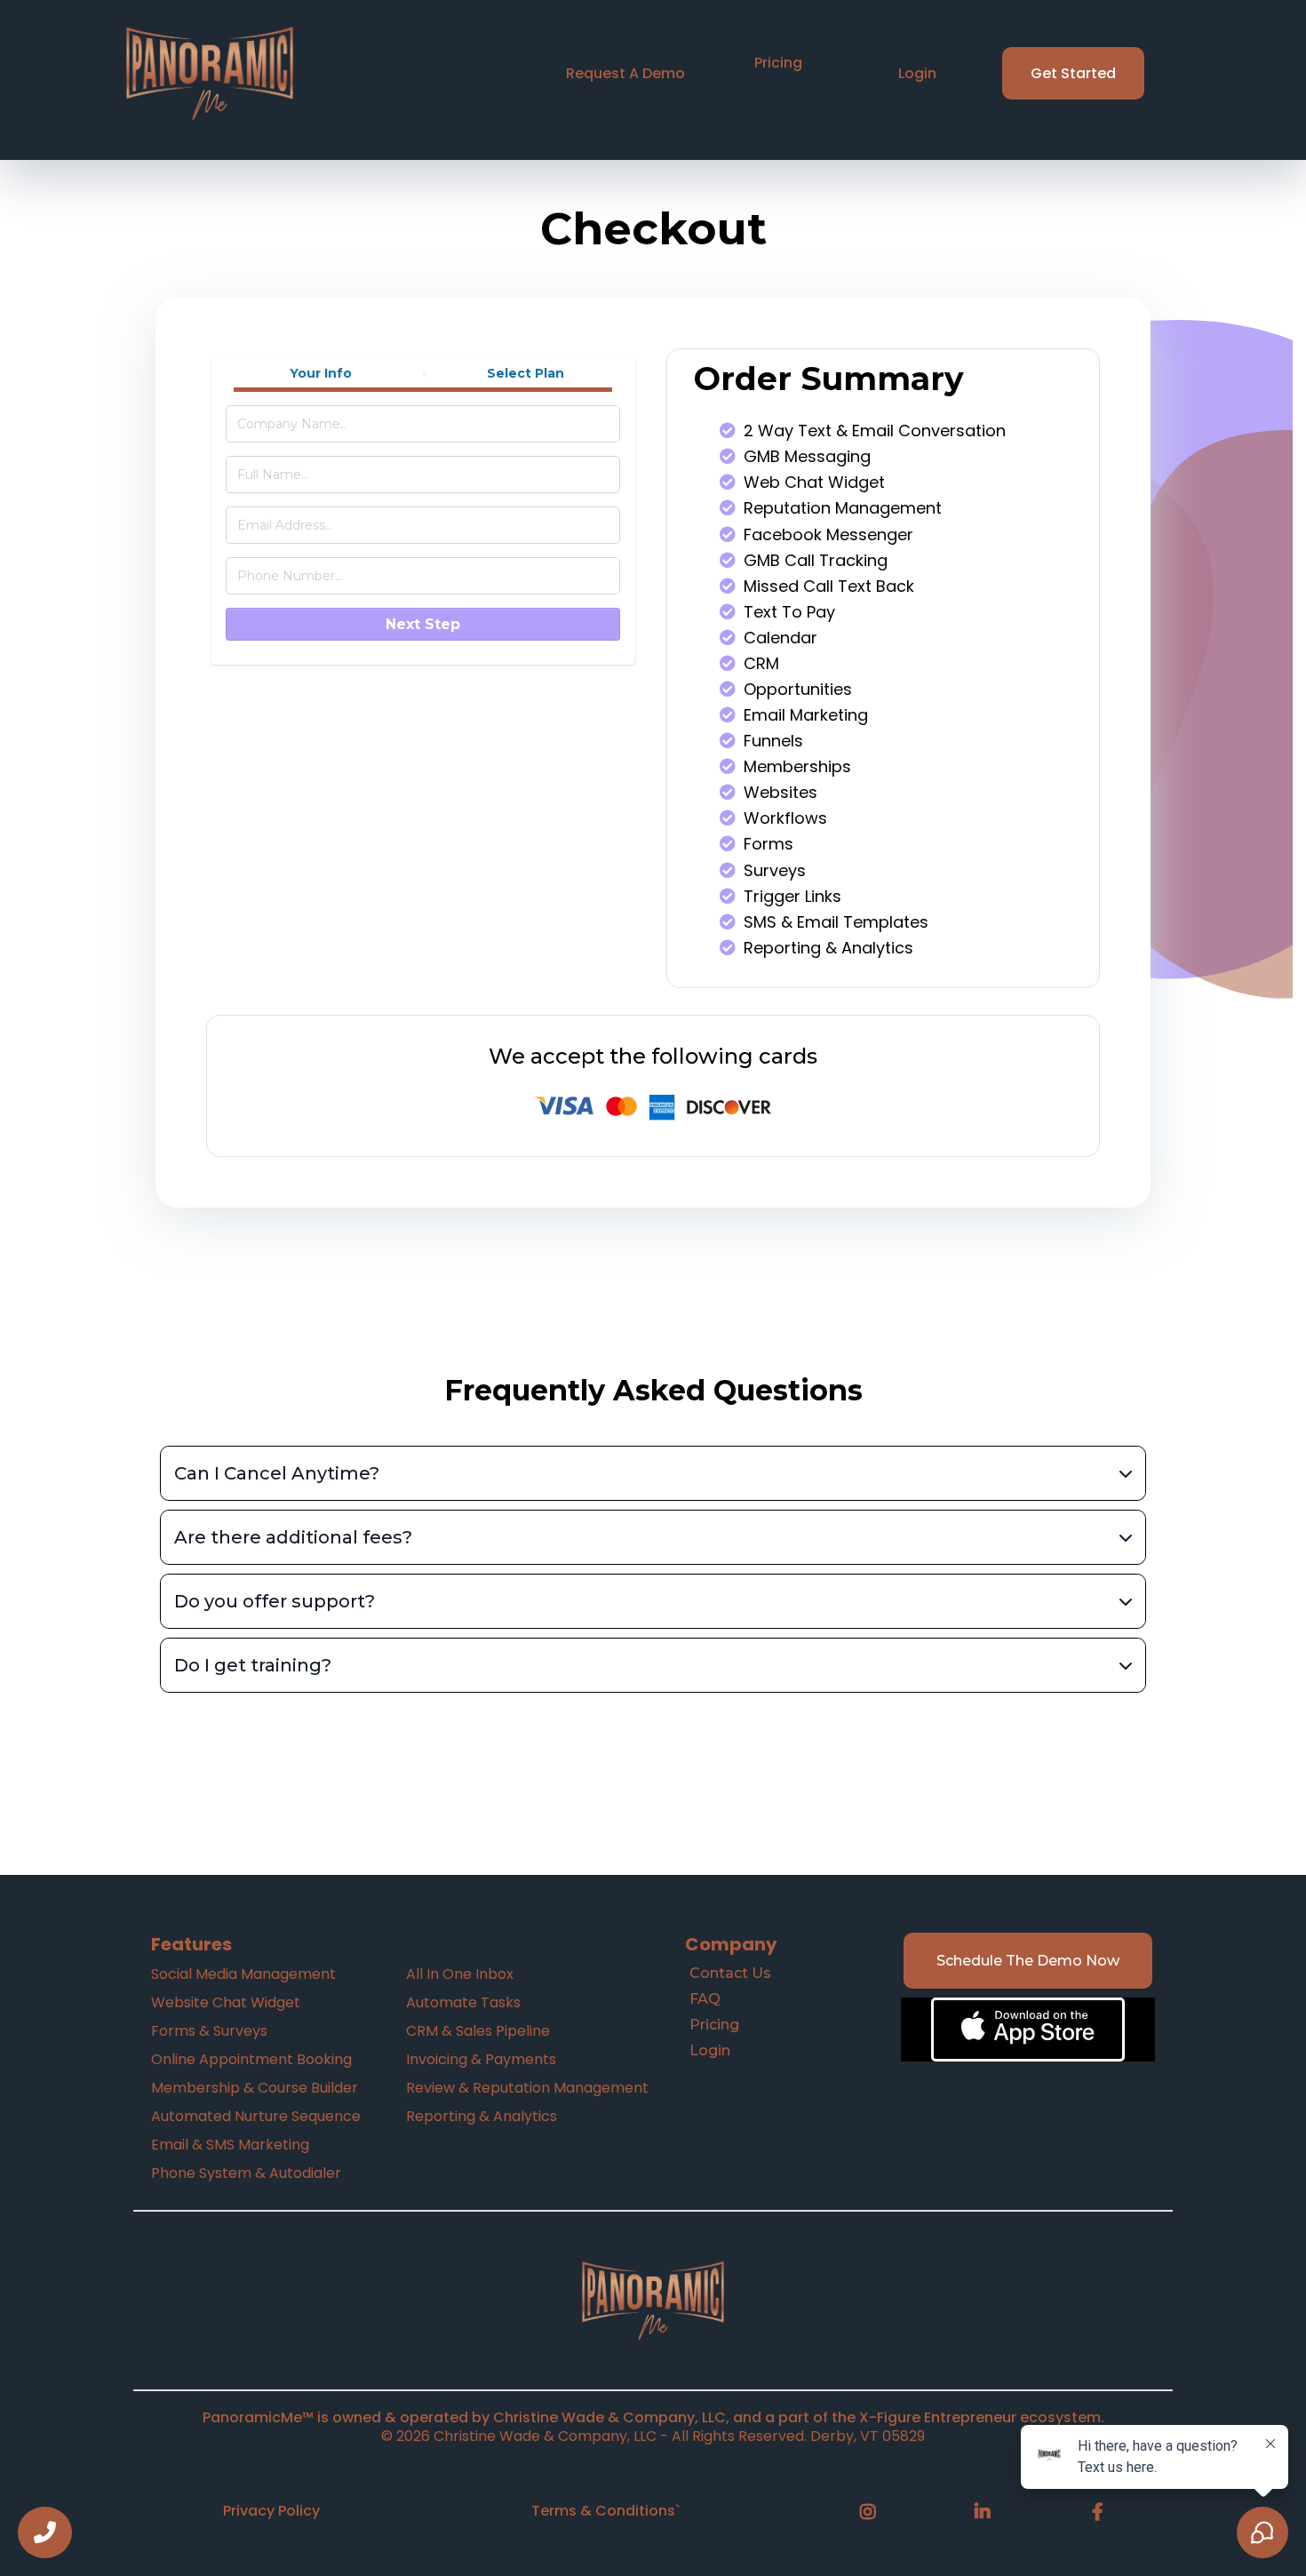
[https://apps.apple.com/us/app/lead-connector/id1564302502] (1028, 2030)
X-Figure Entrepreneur (938, 2417)
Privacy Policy (271, 2511)
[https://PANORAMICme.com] (210, 73)
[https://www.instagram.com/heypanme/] (872, 2512)
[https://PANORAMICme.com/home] (653, 2301)
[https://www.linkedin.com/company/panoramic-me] (987, 2512)
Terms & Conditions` (605, 2511)
